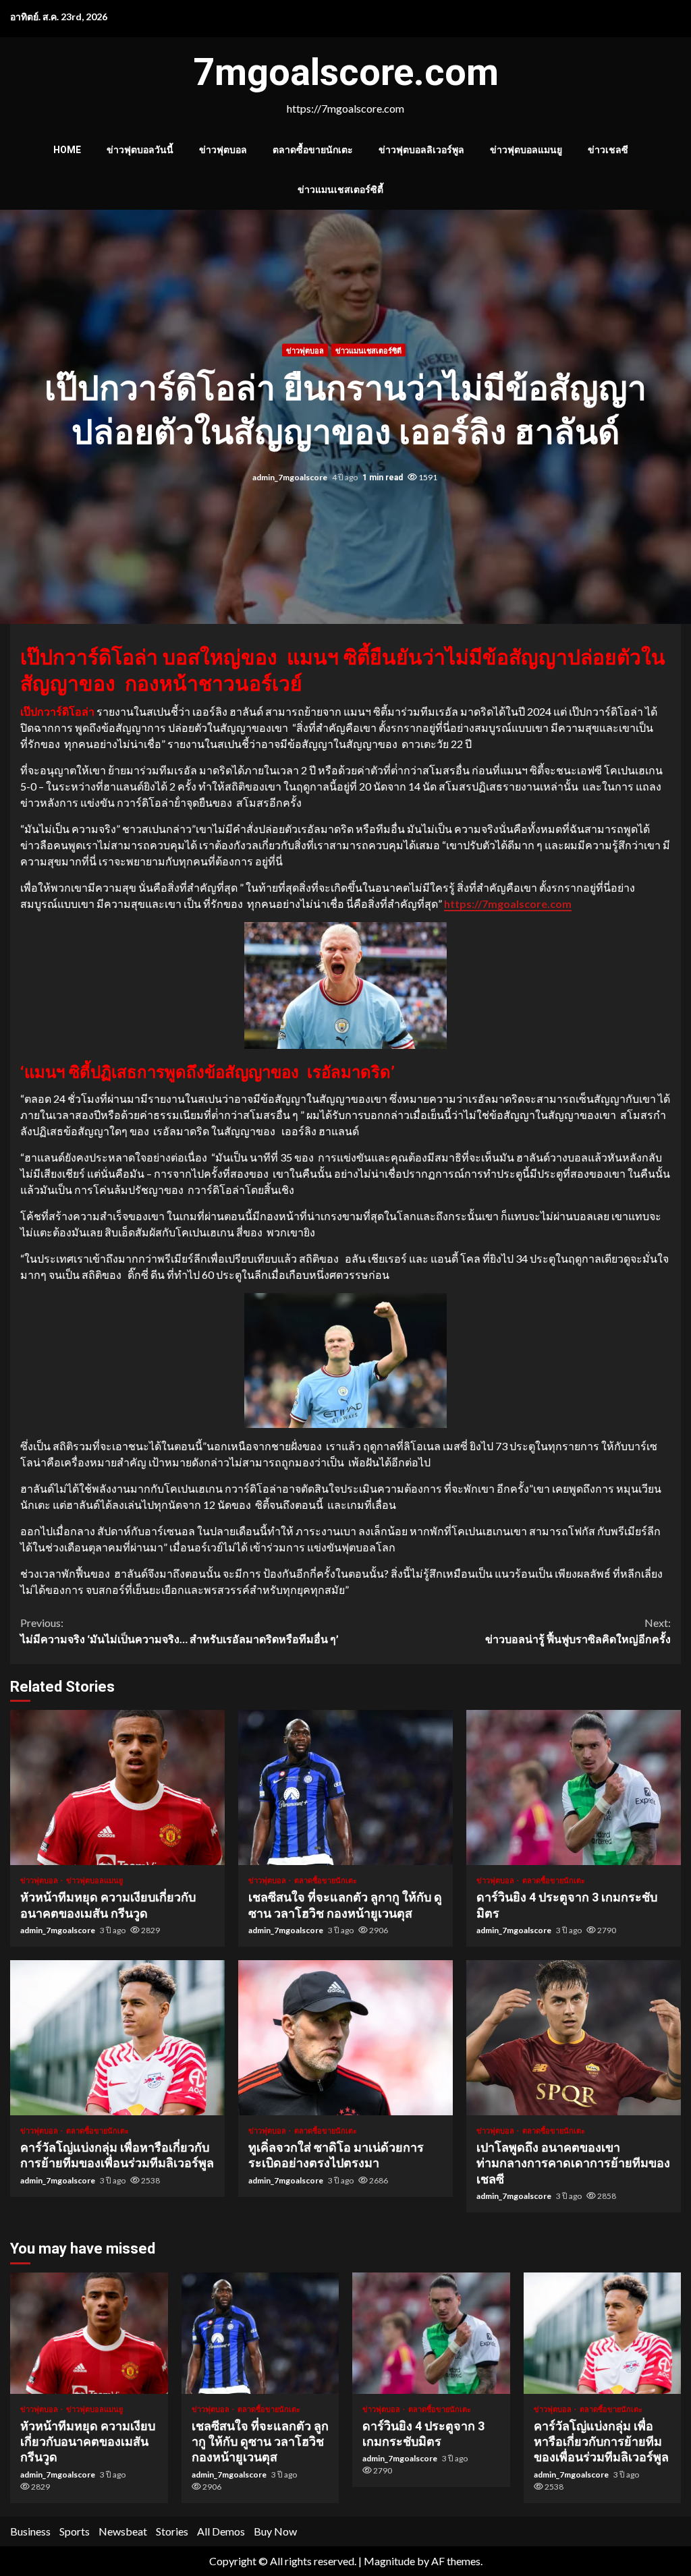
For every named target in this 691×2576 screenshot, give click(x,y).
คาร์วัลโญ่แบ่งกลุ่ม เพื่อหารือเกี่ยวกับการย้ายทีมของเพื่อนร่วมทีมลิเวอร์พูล (117, 2038)
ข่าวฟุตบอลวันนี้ (140, 150)
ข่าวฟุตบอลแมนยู (526, 150)
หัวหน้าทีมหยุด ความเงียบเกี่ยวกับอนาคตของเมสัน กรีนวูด (117, 1787)
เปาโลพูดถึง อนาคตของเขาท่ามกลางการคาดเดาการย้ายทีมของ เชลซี (574, 2038)
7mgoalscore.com (346, 72)
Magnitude (389, 2561)
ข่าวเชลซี (608, 150)
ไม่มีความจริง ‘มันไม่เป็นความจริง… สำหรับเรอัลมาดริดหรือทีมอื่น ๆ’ (179, 1631)
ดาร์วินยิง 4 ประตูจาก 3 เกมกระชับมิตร (574, 1787)
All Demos (221, 2531)
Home (67, 150)
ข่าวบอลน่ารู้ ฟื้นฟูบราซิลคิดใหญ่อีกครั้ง (578, 1631)
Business (30, 2531)
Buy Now (275, 2531)
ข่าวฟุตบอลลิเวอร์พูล (421, 150)
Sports (75, 2531)
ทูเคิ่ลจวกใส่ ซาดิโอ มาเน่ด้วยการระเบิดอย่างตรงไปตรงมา (345, 2038)
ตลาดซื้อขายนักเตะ (313, 150)
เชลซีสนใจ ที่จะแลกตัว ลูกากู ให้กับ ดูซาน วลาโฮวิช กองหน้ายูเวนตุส (345, 1787)
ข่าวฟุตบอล (223, 150)
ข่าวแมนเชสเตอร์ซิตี (368, 350)
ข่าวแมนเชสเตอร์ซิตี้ (340, 190)
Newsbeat (123, 2531)
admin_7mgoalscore (291, 477)
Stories (172, 2531)
